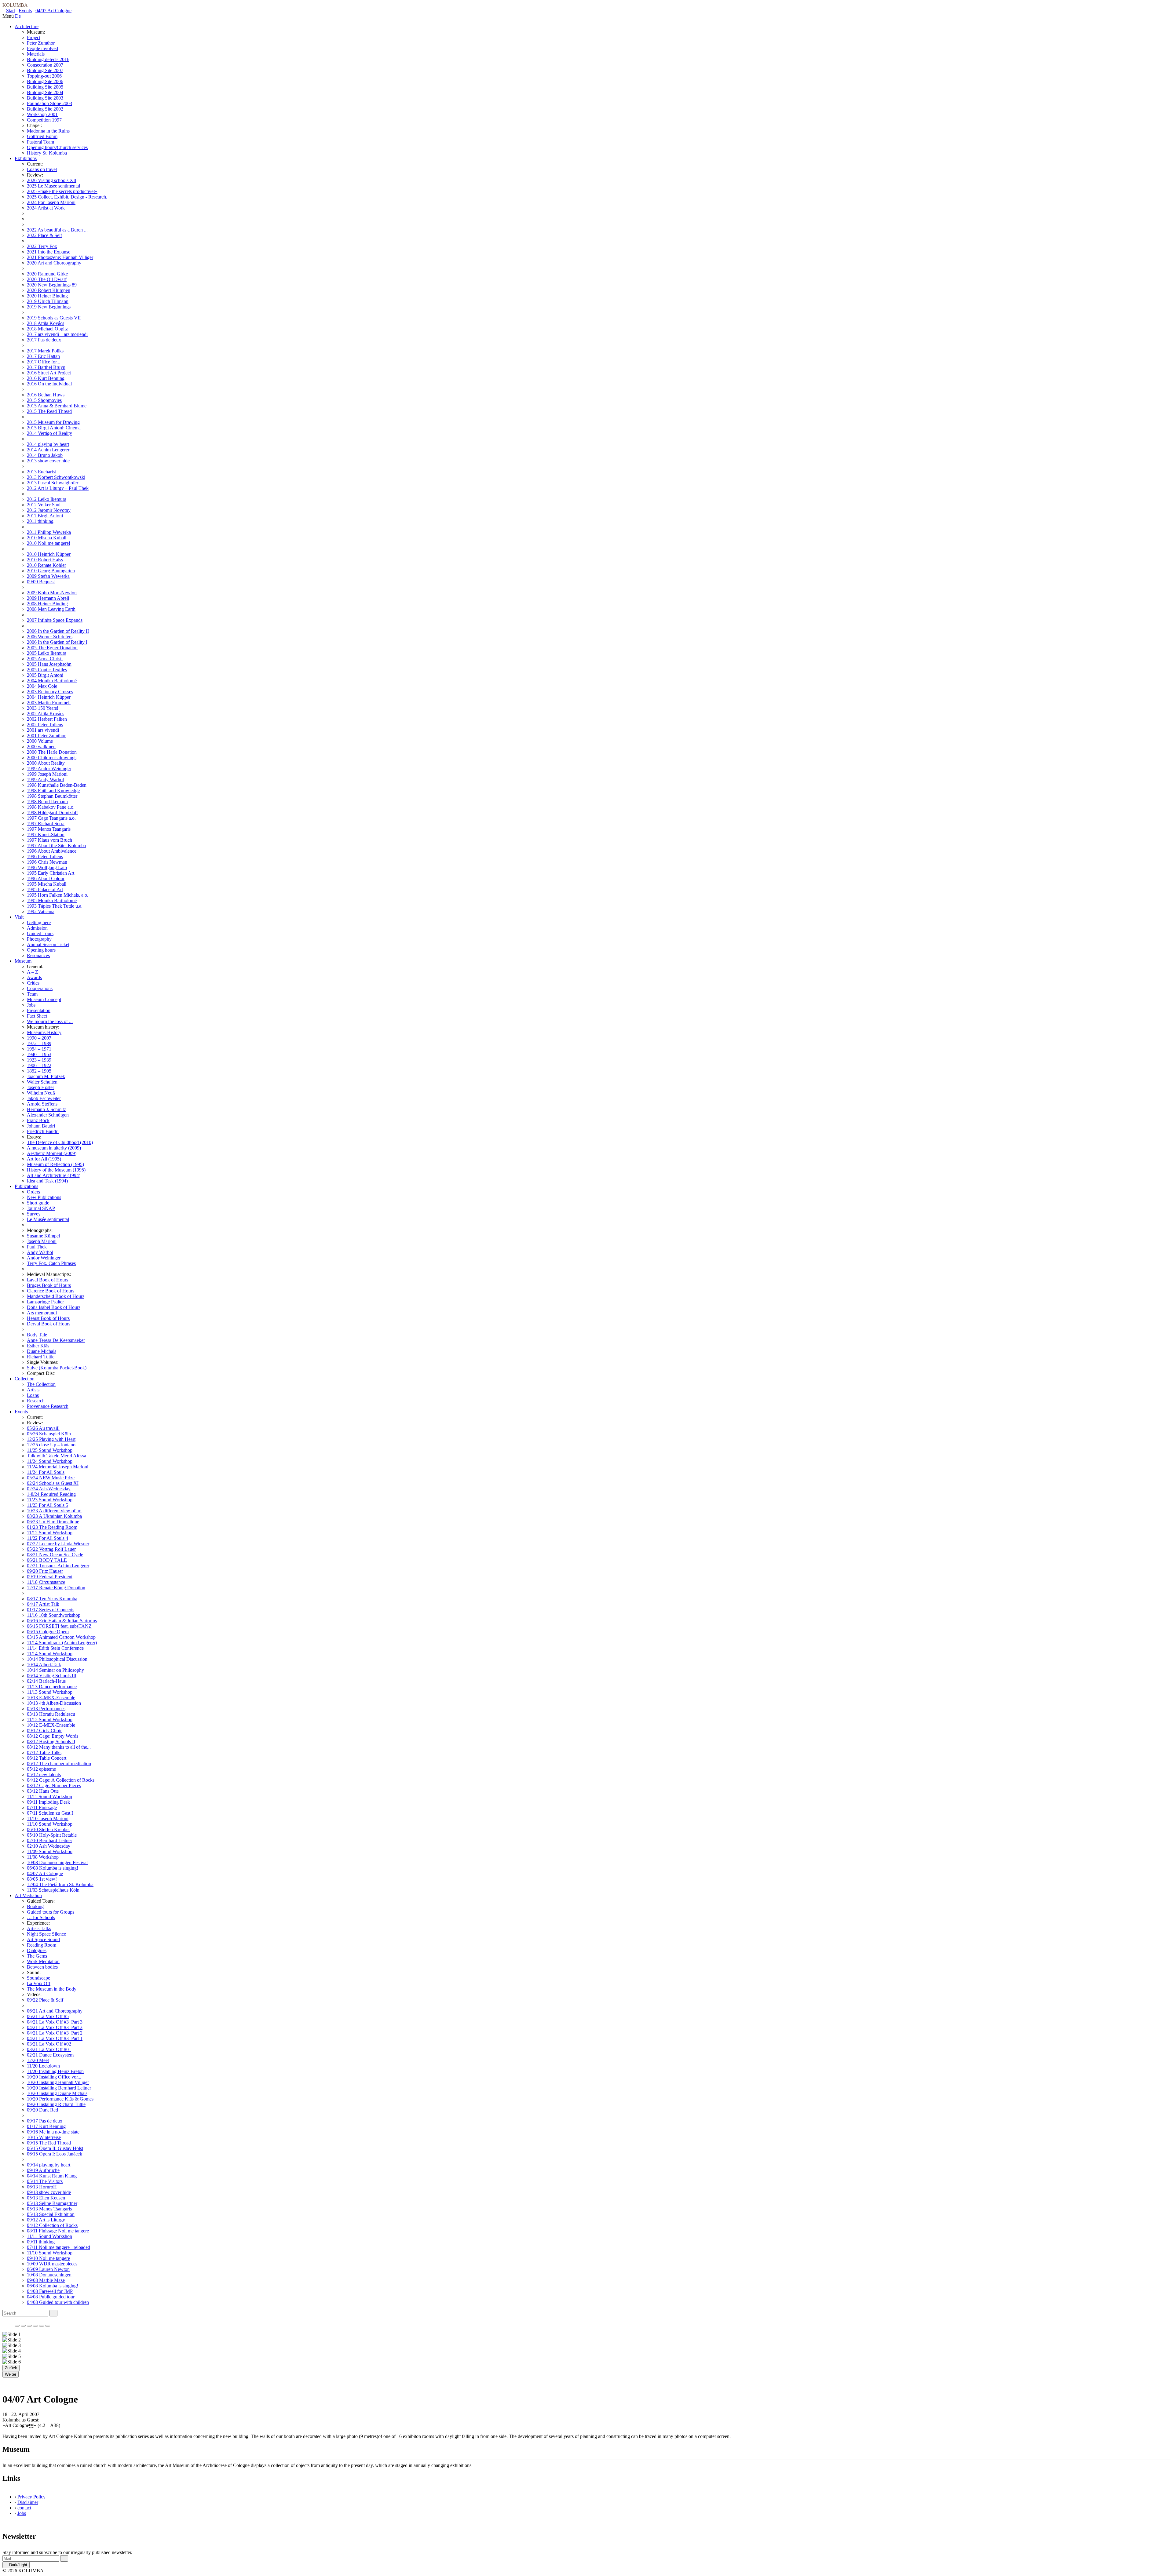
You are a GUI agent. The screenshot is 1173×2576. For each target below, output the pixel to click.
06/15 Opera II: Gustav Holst (55, 2148)
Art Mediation (28, 1895)
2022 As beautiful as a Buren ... (57, 230)
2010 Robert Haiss (45, 560)
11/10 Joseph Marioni (48, 1818)
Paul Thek (37, 1247)
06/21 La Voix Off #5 (48, 2016)
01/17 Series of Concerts (51, 1610)
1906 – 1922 (39, 1065)
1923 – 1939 (39, 1060)
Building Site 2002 (45, 109)
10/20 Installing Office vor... (54, 2077)
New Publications (44, 1197)
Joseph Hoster (40, 1087)
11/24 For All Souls (46, 1472)
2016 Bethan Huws (46, 395)
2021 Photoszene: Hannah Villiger (60, 257)
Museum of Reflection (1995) (55, 1164)
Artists (33, 1390)
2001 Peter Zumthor (46, 736)
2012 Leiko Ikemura (47, 499)
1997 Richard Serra (46, 823)
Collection (25, 1379)
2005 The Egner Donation (52, 648)
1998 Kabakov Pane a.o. (51, 807)
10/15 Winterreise (44, 2137)
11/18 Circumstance (46, 1582)
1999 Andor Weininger (49, 769)
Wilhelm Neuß (41, 1093)
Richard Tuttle (41, 1357)
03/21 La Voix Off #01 (49, 2049)
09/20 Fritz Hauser (45, 1571)
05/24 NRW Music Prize (51, 1478)
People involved (42, 48)
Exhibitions (26, 158)
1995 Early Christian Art (51, 873)
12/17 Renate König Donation (56, 1588)
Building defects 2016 (48, 59)
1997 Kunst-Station (46, 834)
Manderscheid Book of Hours (56, 1296)
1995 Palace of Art (45, 889)
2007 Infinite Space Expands (55, 620)
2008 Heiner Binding (47, 604)
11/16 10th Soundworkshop (54, 1615)
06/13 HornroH (42, 2187)
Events (25, 11)
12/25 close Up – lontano (51, 1445)
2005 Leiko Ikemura (47, 653)
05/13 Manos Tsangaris (49, 2209)
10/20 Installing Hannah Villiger (58, 2082)
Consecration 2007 (45, 65)
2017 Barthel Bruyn (46, 367)
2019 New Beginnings (49, 307)
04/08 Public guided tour (51, 2297)
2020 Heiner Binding (47, 296)
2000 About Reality (46, 763)
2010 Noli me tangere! (49, 543)
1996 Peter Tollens (45, 856)
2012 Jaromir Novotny (49, 510)
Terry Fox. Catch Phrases (51, 1263)
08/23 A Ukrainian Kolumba (54, 1516)
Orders (33, 1192)
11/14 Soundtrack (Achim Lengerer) (62, 1643)
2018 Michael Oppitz (47, 329)
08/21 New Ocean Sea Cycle (55, 1555)
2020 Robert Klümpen (49, 290)
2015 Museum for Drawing (53, 422)
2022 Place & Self (44, 235)
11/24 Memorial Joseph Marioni (58, 1467)
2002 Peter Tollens (45, 725)
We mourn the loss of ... (50, 1021)
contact (24, 2508)
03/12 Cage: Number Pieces (54, 1785)
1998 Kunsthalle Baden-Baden (57, 785)
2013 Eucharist (41, 472)
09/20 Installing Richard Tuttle (56, 2104)
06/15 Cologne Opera (48, 1632)
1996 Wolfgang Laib (47, 867)
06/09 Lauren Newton (48, 2269)
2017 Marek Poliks (45, 351)
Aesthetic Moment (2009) (52, 1153)
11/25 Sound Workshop (50, 1450)
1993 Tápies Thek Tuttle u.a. (55, 906)
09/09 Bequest (41, 582)
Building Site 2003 (45, 98)
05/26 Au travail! (43, 1428)
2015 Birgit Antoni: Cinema (54, 428)
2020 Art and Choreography (54, 263)
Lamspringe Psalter (45, 1302)
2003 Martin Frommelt (49, 703)
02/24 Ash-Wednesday (49, 1489)
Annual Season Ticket (48, 944)
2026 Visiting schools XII (52, 180)
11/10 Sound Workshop (50, 1824)
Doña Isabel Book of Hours (54, 1307)
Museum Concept (44, 999)
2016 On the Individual (49, 384)
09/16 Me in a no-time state (53, 2132)
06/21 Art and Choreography (55, 2011)
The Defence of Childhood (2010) (60, 1142)
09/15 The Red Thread (49, 2143)
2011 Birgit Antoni (45, 516)
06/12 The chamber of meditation (59, 1763)
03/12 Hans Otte (43, 1791)
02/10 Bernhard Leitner (49, 1840)
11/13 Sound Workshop (50, 1692)
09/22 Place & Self (45, 2000)
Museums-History (44, 1032)
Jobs (31, 1005)
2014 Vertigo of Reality (49, 433)
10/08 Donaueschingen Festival (57, 1862)
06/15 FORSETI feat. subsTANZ (59, 1626)
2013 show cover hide (48, 461)
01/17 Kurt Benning (46, 2126)
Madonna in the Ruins (48, 131)
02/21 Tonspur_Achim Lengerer (58, 1566)
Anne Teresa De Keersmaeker (56, 1340)
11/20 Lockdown (43, 2066)
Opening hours (41, 950)
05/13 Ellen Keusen (46, 2198)
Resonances (38, 955)
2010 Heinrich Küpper (49, 554)
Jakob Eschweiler (44, 1098)
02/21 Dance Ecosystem (50, 2055)
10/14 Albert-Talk (44, 1665)
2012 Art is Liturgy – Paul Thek (58, 488)
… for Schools (41, 1917)
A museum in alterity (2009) (54, 1148)
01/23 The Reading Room (52, 1527)
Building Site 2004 (45, 92)
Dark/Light (18, 2565)
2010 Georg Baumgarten (51, 571)
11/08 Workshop (43, 1857)
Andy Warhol (40, 1252)
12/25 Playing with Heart (51, 1439)
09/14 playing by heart (49, 2165)
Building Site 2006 (45, 81)
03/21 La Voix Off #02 (49, 2044)
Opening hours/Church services (57, 147)
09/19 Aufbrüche (43, 2170)
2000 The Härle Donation (52, 752)
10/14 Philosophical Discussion (57, 1659)
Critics (33, 983)
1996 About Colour (46, 878)
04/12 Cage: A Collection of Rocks (61, 1780)
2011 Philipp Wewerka (49, 532)
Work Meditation (43, 1961)
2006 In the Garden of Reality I (57, 642)
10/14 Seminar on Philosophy (55, 1670)
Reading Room (42, 1945)
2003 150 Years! (43, 708)
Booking (35, 1906)
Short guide (38, 1203)
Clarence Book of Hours (51, 1291)
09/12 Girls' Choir (44, 1731)
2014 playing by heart (48, 444)
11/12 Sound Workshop (50, 1533)
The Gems (37, 1956)
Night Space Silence (46, 1934)
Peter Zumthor (41, 43)
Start (11, 11)
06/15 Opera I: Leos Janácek (55, 2154)
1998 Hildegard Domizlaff (52, 813)
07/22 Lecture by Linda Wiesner (58, 1544)
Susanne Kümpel (43, 1236)
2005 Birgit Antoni (45, 675)
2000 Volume (40, 741)
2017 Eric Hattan (43, 356)
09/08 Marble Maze (46, 2280)
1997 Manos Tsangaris (49, 829)
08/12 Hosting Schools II (51, 1742)
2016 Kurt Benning (46, 378)
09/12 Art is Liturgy (46, 2220)
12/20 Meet (38, 2060)
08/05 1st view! (42, 1879)
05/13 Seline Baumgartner (52, 2203)
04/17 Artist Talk (43, 1604)
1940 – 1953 (39, 1054)
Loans (33, 1395)
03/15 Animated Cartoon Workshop (61, 1637)
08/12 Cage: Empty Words (53, 1736)
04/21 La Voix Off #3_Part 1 (55, 2038)
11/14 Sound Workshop (50, 1654)
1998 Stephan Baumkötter (52, 796)
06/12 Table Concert (47, 1758)
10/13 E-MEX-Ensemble (51, 1698)
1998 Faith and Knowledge (53, 791)
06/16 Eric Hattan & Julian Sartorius (62, 1621)
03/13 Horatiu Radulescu (51, 1714)
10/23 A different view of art (54, 1511)
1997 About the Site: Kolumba (56, 845)
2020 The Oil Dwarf (47, 279)
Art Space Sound (43, 1939)
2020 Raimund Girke (47, 274)
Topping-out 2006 (44, 76)
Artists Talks (39, 1928)
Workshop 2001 (42, 114)
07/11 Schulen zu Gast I (50, 1813)
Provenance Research (48, 1406)
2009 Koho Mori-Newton (52, 593)
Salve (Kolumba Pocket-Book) (57, 1368)
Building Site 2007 (45, 70)
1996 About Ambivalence (52, 851)
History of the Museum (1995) (56, 1170)
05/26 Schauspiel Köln (49, 1434)
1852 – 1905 (39, 1071)
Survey (34, 1214)
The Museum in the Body (52, 1989)
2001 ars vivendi (43, 730)
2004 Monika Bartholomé (52, 681)
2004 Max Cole (42, 686)
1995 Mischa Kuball (47, 884)
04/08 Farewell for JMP (50, 2291)
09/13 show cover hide (49, 2192)
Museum (23, 961)
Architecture (27, 26)
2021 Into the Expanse (49, 252)
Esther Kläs (38, 1346)
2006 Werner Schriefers (50, 637)
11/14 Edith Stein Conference (55, 1648)
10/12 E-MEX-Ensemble (51, 1725)
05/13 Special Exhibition (51, 2214)
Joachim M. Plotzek (46, 1076)
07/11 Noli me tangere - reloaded (58, 2247)
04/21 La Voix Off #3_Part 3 (55, 2022)
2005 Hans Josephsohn (49, 664)
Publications (26, 1186)
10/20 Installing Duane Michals (57, 2093)
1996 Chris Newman (47, 862)
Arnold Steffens (42, 1104)
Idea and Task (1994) (47, 1181)
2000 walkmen (41, 747)
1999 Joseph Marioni (47, 774)
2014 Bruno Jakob (45, 455)
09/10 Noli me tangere (48, 2258)
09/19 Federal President (50, 1577)
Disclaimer (28, 2502)
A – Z (33, 972)
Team (32, 994)
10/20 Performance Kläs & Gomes (60, 2099)
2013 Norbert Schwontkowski (56, 477)
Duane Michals (42, 1351)
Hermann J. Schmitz (46, 1109)
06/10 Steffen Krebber (48, 1829)
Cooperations (40, 988)
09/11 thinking (41, 2242)
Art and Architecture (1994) (54, 1175)
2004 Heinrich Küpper (49, 697)
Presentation (39, 1010)
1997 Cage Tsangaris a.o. (51, 818)
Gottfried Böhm (42, 136)
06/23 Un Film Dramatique (53, 1522)
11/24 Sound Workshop (50, 1461)
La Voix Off (39, 1983)
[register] (64, 2558)
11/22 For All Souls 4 (48, 1538)
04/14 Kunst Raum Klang (52, 2176)
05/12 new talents (44, 1774)
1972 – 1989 (39, 1043)
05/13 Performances (46, 1709)
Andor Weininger (44, 1258)
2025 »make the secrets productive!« (62, 191)
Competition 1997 (44, 120)
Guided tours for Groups (51, 1912)
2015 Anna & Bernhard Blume (57, 406)
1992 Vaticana (41, 911)
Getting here (39, 922)
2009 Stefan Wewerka (48, 576)
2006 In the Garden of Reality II (58, 631)
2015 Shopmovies (44, 400)
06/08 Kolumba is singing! (53, 1868)
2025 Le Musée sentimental (53, 186)
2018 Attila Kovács (46, 323)
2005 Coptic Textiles (47, 670)
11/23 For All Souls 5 (48, 1505)
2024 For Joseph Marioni (51, 202)
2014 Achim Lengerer (48, 450)
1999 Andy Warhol (45, 780)
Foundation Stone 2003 (49, 103)
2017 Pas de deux (44, 340)
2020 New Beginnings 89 (52, 285)
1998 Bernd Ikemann (47, 802)
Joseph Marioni (42, 1241)
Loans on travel (42, 169)
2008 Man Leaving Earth (51, 609)
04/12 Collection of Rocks (52, 2225)
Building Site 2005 (45, 87)
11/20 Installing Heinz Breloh (55, 2071)
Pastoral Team (40, 142)
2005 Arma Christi (45, 659)
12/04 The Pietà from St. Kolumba (60, 1884)
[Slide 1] (17, 2326)
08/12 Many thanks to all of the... (59, 1747)
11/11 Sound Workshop (49, 1796)
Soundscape (38, 1978)
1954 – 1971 (39, 1049)
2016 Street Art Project (49, 373)
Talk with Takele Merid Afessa (57, 1456)
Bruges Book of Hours (49, 1285)
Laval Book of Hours (48, 1280)
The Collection (41, 1384)
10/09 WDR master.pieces (52, 2264)
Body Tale (37, 1335)
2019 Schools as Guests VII (54, 318)
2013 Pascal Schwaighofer (53, 483)
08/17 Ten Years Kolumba (52, 1599)
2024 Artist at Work (46, 208)
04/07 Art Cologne (53, 11)
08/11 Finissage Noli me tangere (58, 2231)
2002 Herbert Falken (47, 719)
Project (34, 37)
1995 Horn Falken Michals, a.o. (58, 895)
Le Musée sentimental (48, 1219)
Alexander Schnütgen (48, 1115)
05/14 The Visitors (45, 2181)
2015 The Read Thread (49, 411)
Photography (39, 939)
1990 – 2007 (39, 1038)
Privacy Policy (31, 2497)
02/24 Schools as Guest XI (53, 1483)
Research (36, 1401)
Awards (34, 977)
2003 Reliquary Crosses (50, 692)
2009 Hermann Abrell (48, 598)
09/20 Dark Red (42, 2110)
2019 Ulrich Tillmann (48, 301)
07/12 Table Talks (44, 1753)
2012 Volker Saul (44, 505)
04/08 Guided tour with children (58, 2302)
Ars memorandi (42, 1313)
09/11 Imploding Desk (48, 1802)
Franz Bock (38, 1120)
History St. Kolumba (47, 153)
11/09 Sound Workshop (50, 1851)
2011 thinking (40, 521)
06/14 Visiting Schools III (52, 1676)
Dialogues (37, 1950)
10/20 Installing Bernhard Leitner (59, 2088)
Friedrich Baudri (43, 1131)
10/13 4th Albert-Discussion (54, 1703)
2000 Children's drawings (52, 758)
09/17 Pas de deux (45, 2121)
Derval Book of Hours (49, 1324)
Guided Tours (40, 933)
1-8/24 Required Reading (51, 1494)
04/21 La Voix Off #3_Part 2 (55, 2033)
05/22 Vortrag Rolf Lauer (51, 1549)
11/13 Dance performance (52, 1687)
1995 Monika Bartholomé (52, 900)
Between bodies (42, 1967)
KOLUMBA (15, 5)
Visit (19, 917)
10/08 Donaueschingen (49, 2275)
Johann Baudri (41, 1126)
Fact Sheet (37, 1016)
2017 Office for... (44, 362)
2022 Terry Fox (42, 246)
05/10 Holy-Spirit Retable (52, 1835)
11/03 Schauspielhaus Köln (53, 1890)
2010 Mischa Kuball (47, 538)
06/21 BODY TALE (47, 1560)
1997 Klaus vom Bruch (49, 840)
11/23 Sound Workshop (50, 1500)
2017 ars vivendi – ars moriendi (57, 334)
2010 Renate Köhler (46, 565)
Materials (36, 54)
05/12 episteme (41, 1769)
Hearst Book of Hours (48, 1318)
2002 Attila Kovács (46, 714)
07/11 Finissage (42, 1807)
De (18, 16)
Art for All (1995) (44, 1159)
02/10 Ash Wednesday (49, 1846)
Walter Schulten (42, 1082)
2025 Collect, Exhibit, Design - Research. (67, 197)
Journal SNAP (41, 1208)
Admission (37, 928)
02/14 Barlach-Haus (46, 1681)
